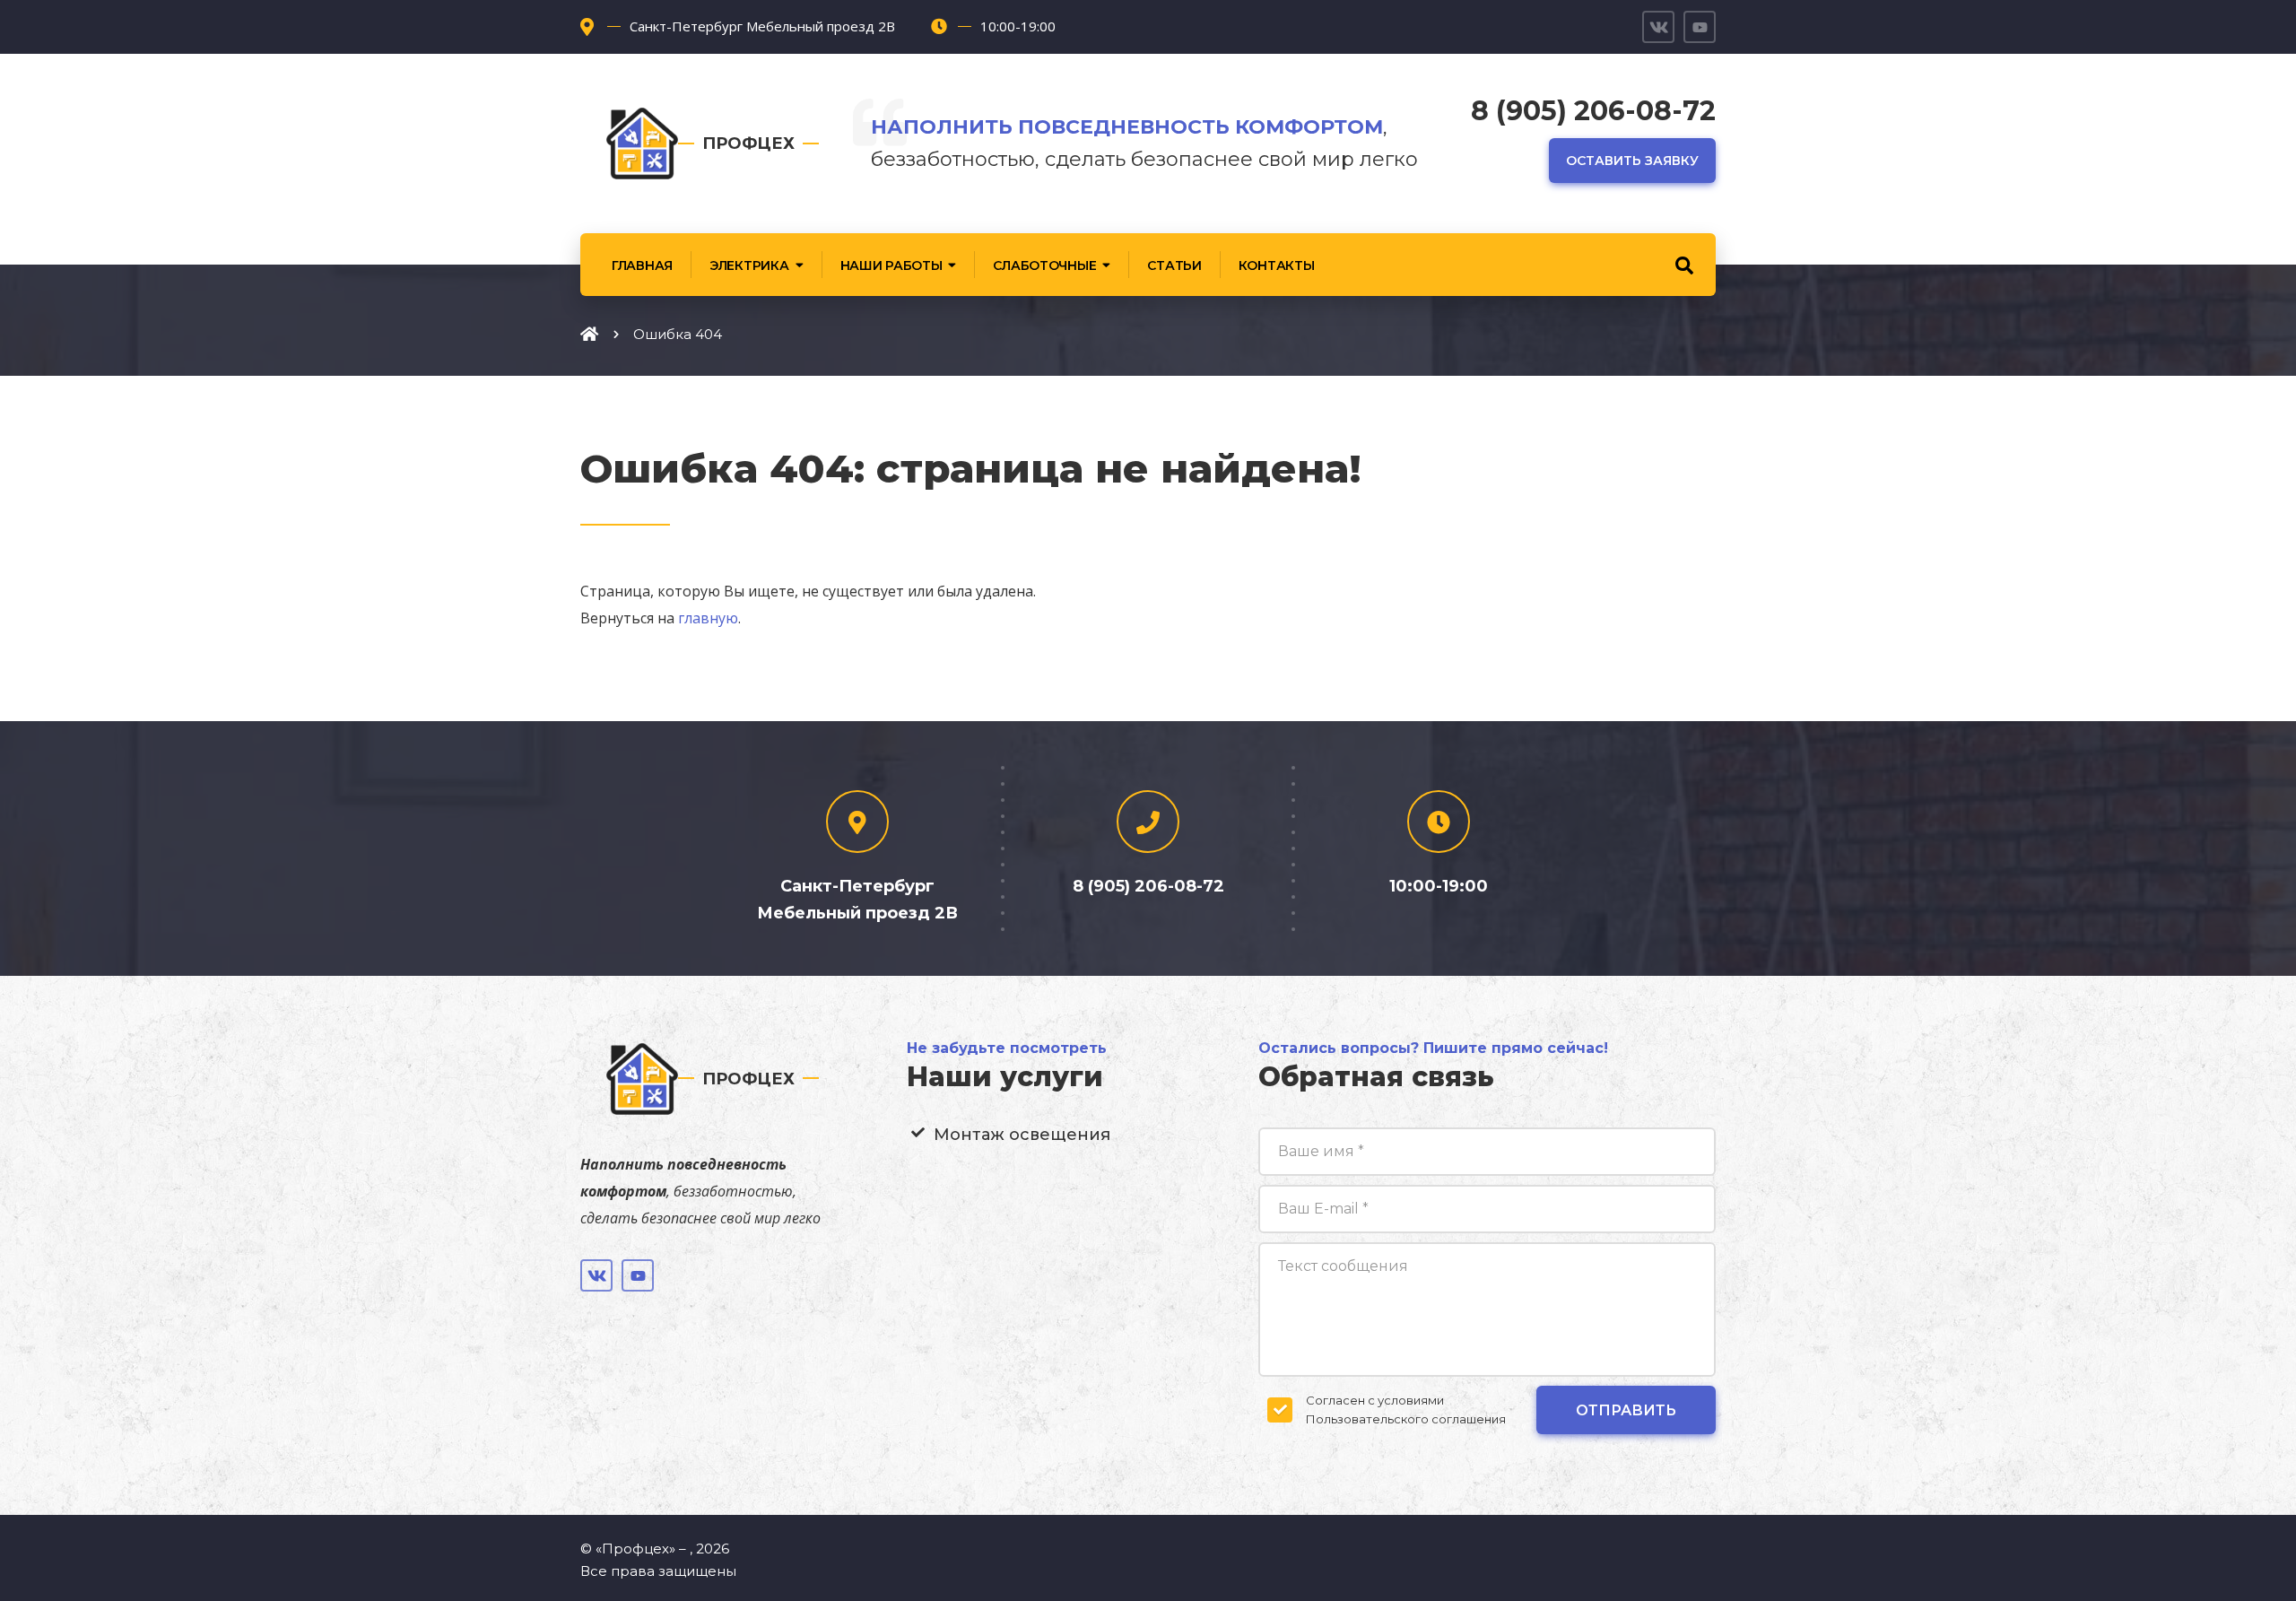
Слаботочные (1044, 265)
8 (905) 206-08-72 (1593, 111)
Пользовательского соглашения (1406, 1419)
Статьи (1174, 265)
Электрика (749, 265)
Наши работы (891, 265)
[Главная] (589, 334)
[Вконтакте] (1658, 27)
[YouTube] (1700, 27)
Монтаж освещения (1022, 1135)
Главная (642, 265)
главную (708, 618)
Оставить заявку (1632, 161)
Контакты (1277, 265)
